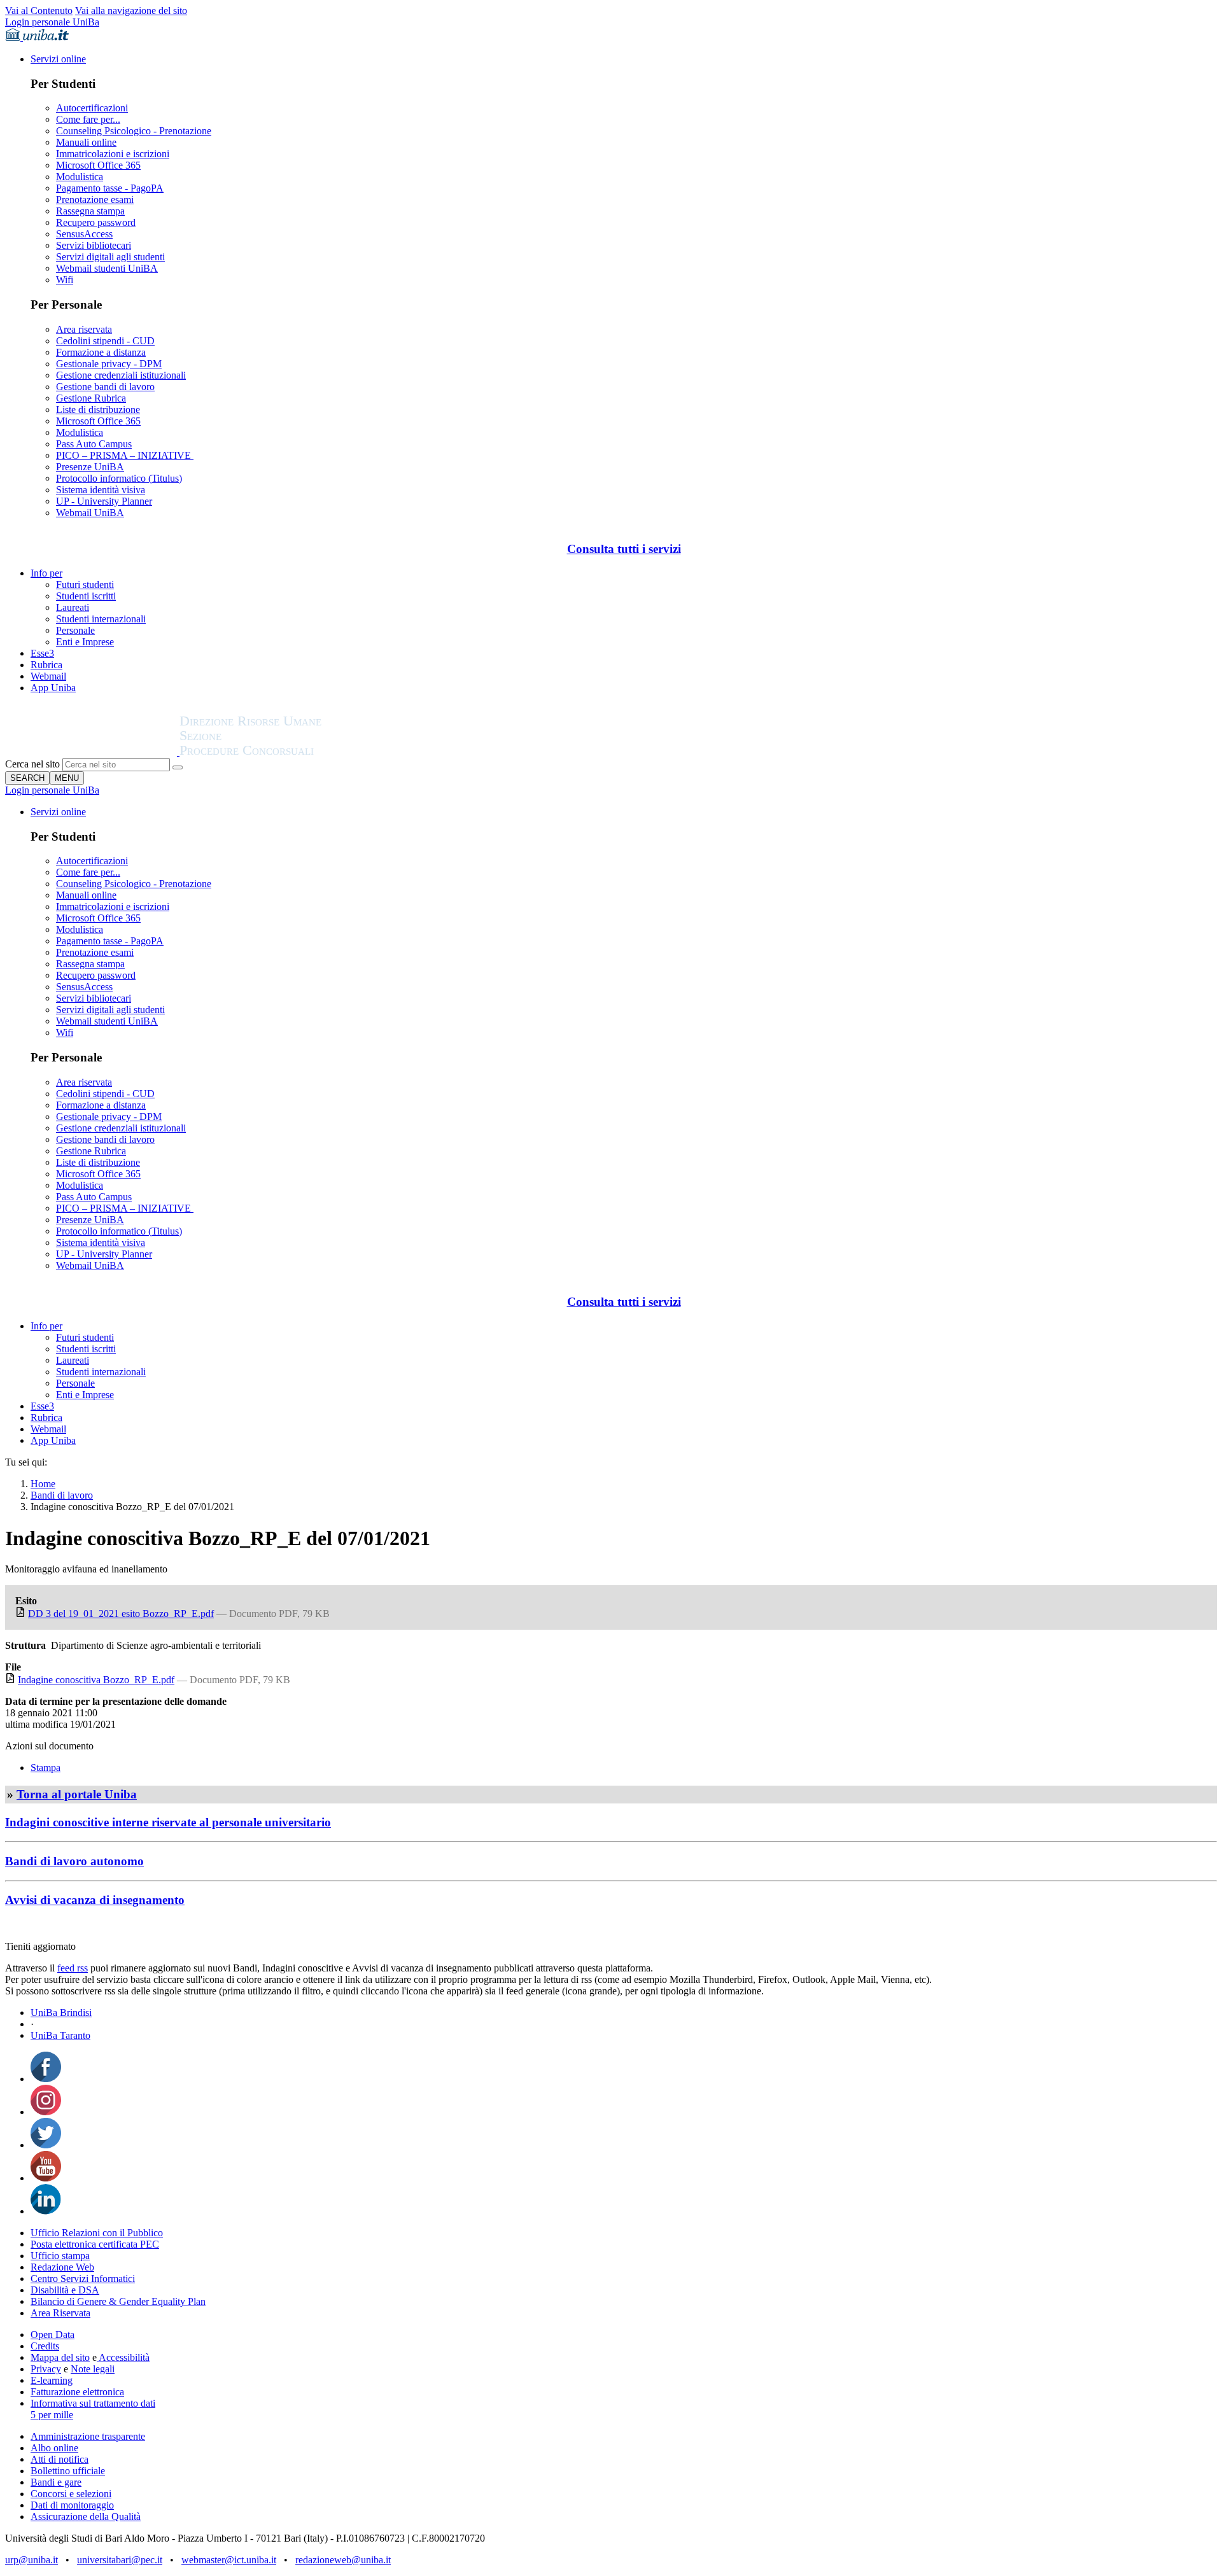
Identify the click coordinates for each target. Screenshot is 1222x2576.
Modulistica (80, 177)
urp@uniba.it (32, 2560)
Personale (75, 630)
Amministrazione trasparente (88, 2436)
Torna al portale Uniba (77, 1794)
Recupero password (96, 222)
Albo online (54, 2448)
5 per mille (52, 2415)
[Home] (281, 752)
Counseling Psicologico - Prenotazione (134, 131)
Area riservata (84, 329)
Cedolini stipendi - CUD (105, 341)
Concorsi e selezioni (71, 2494)
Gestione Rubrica (91, 398)
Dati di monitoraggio (72, 2505)
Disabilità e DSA (65, 2290)
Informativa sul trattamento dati (93, 2403)
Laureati (73, 607)
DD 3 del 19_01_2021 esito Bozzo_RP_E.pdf (121, 1613)
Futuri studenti (85, 584)
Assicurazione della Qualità (86, 2516)
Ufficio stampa (60, 2256)
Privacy (46, 2369)
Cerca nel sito (32, 764)
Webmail (48, 676)
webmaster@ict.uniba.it (229, 2560)
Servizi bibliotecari (94, 245)
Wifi (65, 280)
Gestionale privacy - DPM (109, 364)
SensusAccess (84, 234)
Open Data (53, 2334)
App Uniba (53, 688)
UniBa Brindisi (61, 2012)
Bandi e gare (56, 2482)
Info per (46, 573)
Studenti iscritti (86, 596)
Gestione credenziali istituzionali (121, 375)
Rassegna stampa (90, 211)
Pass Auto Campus (94, 444)
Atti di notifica (60, 2459)
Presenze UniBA (90, 467)
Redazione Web (62, 2267)
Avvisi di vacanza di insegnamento (95, 1900)
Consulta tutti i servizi (624, 549)
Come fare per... (88, 119)
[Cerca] (178, 767)
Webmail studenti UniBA (107, 268)
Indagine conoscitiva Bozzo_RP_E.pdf (96, 1680)
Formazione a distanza (101, 352)
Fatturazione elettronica (77, 2392)
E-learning (52, 2380)
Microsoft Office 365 (98, 165)
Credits (45, 2346)
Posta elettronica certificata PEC (95, 2244)
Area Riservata (60, 2313)
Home (43, 1484)
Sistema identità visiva (101, 490)
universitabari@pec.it (120, 2560)
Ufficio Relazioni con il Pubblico (97, 2233)
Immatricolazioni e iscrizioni (113, 154)
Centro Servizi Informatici (83, 2278)
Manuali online (86, 142)
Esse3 (42, 653)
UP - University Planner (104, 501)
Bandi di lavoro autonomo (74, 1861)
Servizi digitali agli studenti (110, 257)
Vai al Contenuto (39, 10)
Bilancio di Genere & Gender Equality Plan (118, 2301)
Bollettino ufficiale (68, 2471)
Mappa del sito (60, 2357)
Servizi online (58, 59)
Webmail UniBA (90, 513)
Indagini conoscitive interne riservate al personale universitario (168, 1822)
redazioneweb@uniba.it (343, 2560)
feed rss (73, 1968)
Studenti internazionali (101, 619)
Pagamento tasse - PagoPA (110, 188)
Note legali (93, 2369)
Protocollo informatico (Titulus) (119, 478)
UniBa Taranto (60, 2035)
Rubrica (46, 665)
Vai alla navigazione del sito (131, 10)
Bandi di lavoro (62, 1495)
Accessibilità (123, 2357)
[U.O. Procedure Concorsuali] (92, 752)
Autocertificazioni (92, 108)
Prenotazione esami (95, 199)
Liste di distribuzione (98, 409)
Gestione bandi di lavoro (105, 387)
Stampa (46, 1767)
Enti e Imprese (85, 642)
